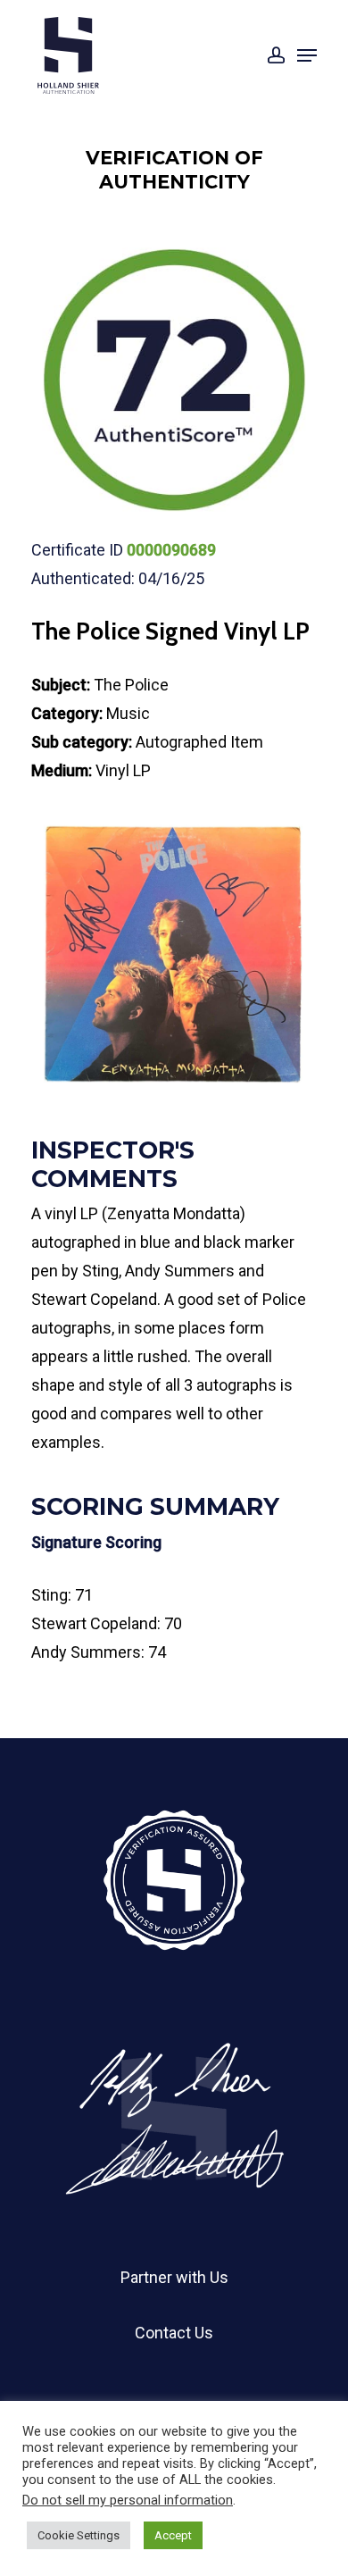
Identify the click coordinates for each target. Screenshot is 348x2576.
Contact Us (174, 2333)
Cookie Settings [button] (79, 2535)
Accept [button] (173, 2535)
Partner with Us (174, 2277)
